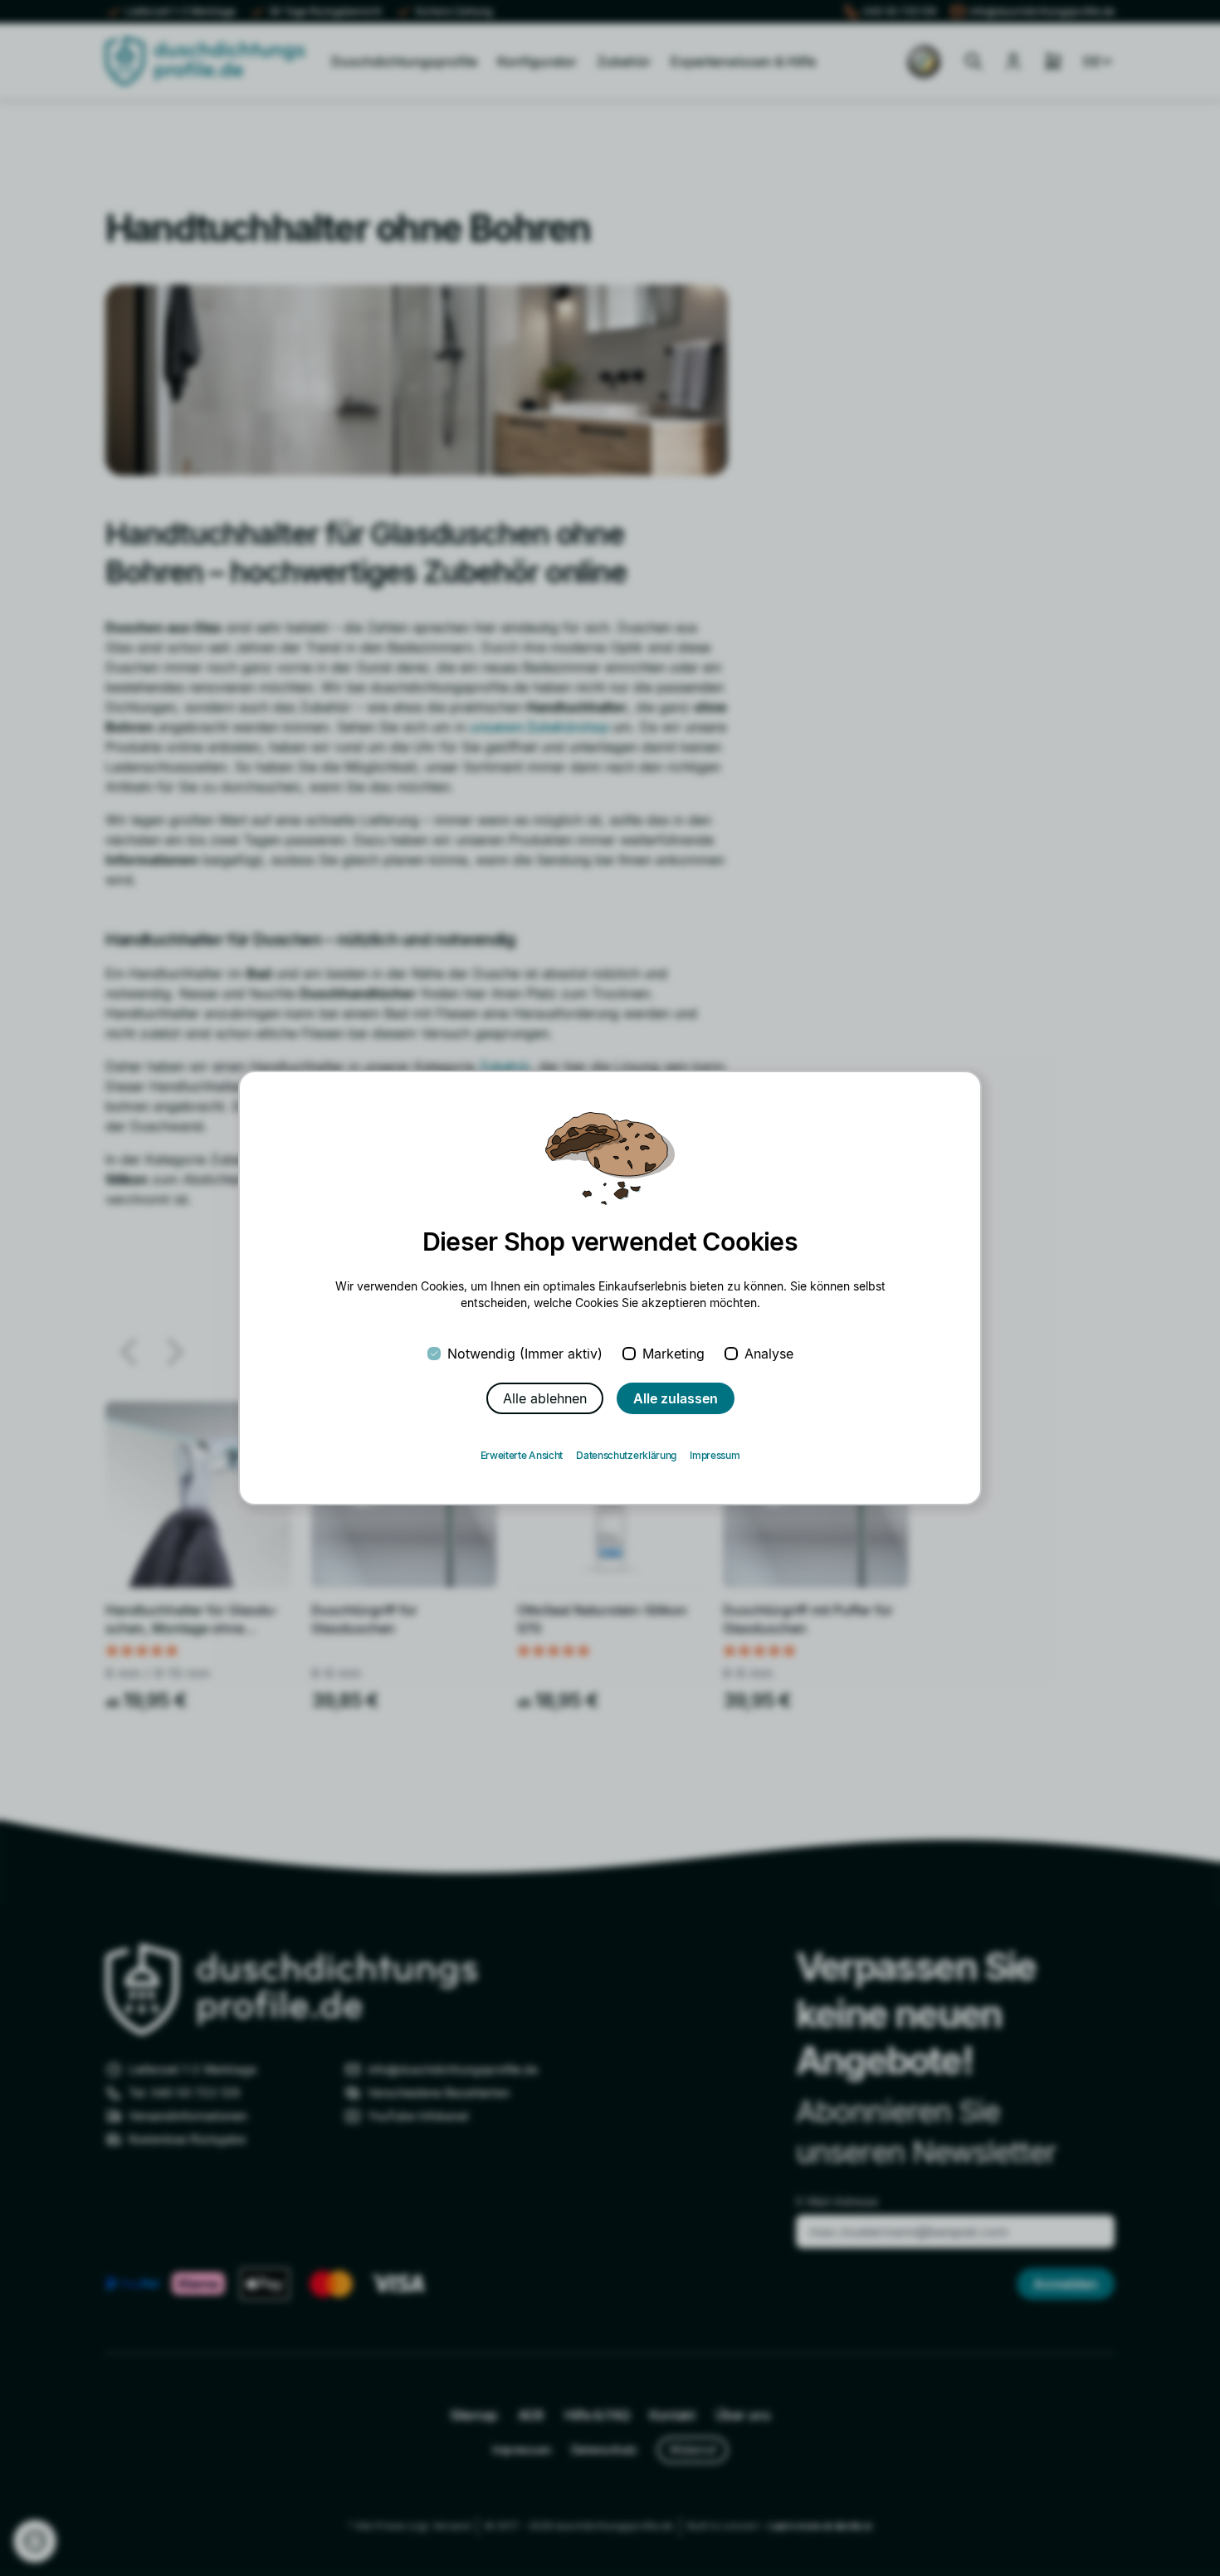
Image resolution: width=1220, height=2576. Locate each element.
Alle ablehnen (545, 1398)
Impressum (715, 1455)
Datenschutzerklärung (626, 1455)
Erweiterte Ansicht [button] (522, 1455)
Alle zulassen (676, 1398)
